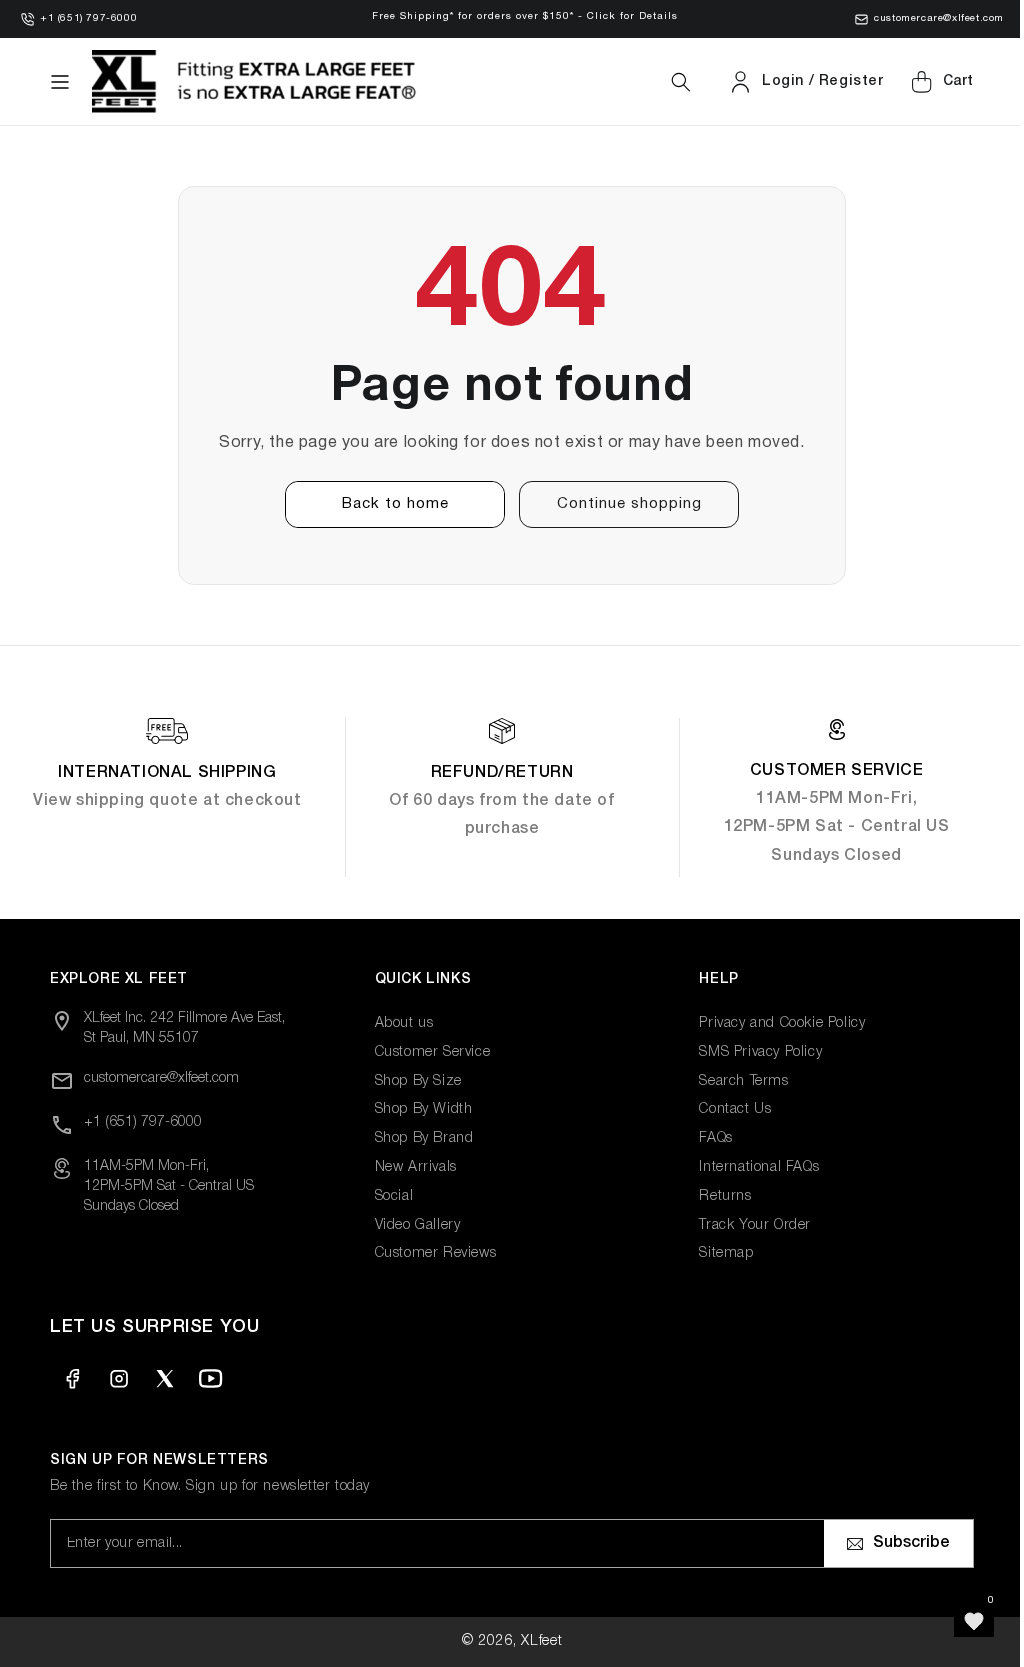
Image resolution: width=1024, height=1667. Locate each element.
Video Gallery (413, 1225)
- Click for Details (628, 16)
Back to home (387, 504)
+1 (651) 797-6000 (88, 18)
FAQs (705, 1138)
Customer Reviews (431, 1253)
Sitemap (716, 1253)
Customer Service (428, 1052)
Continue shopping (621, 504)
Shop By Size (413, 1081)
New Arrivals (411, 1167)
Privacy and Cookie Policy (772, 1023)
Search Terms (733, 1081)
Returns (715, 1196)
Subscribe (896, 1543)
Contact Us (725, 1109)
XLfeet (534, 1641)
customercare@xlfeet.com (939, 18)
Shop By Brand (419, 1138)
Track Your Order (745, 1225)
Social (389, 1196)
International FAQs (749, 1167)
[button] (60, 82)
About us (399, 1023)
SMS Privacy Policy (750, 1052)
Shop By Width (419, 1109)
